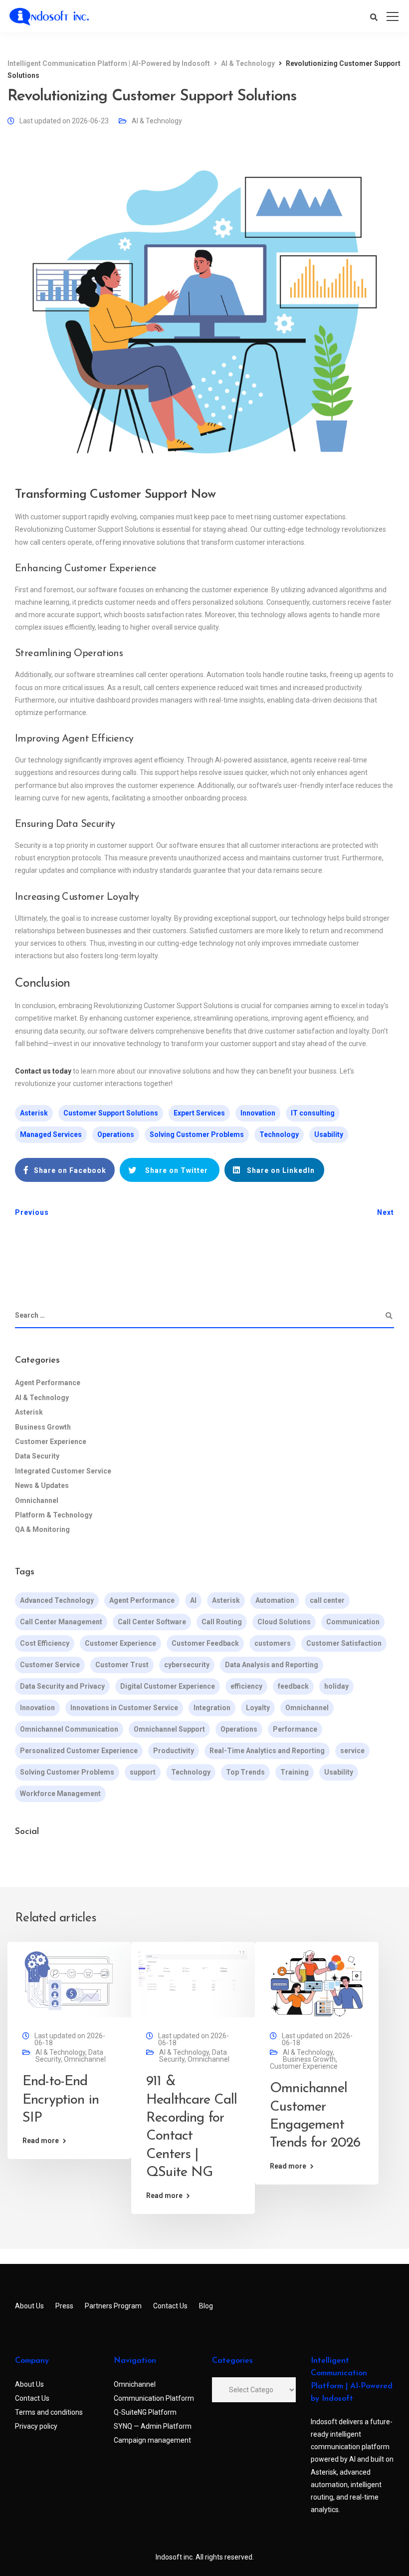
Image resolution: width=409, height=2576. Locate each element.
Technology (279, 1134)
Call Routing (222, 1622)
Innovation (258, 1113)
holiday (336, 1686)
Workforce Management (60, 1794)
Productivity (174, 1751)
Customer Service (50, 1665)
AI (193, 1600)
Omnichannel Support (169, 1729)
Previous (32, 1212)
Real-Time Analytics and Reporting (267, 1751)
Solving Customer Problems (197, 1134)
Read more (41, 2141)
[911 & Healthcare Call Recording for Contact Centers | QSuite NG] (193, 1983)
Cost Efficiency (45, 1643)
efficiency (246, 1686)
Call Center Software (152, 1622)
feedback (293, 1686)
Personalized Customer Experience (79, 1751)
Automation (275, 1600)
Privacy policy (36, 2426)
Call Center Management (61, 1622)
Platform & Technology (54, 1515)
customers (273, 1643)
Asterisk (34, 1113)
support (143, 1772)
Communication (353, 1622)
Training (295, 1772)
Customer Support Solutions (111, 1113)
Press (64, 2306)
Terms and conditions (49, 2412)
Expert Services (199, 1113)
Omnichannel (37, 1500)
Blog (206, 2306)
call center (327, 1600)
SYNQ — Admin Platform (153, 2426)
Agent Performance (48, 1383)
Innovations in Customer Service (124, 1708)
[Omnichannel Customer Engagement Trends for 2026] (317, 1983)
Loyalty (258, 1708)
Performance (295, 1729)
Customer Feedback (205, 1643)
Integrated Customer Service (63, 1471)
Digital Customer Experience (168, 1686)
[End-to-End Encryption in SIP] (69, 1983)
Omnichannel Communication (69, 1729)
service (352, 1751)
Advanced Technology (57, 1600)
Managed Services (51, 1134)
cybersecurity (187, 1665)
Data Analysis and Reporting (272, 1665)
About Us (29, 2306)
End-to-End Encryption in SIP (61, 2100)
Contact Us (170, 2306)
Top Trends (245, 1772)
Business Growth (43, 1427)
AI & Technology (157, 121)
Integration (212, 1708)
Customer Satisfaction (344, 1643)
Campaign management (152, 2440)
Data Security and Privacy (62, 1686)
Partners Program (113, 2306)
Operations (116, 1134)
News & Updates (42, 1485)
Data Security (37, 1456)
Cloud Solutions (284, 1622)
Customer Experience (51, 1442)
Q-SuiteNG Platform (145, 2412)
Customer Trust (122, 1665)
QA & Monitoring (42, 1529)
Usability (329, 1134)
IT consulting (313, 1113)
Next (386, 1212)
